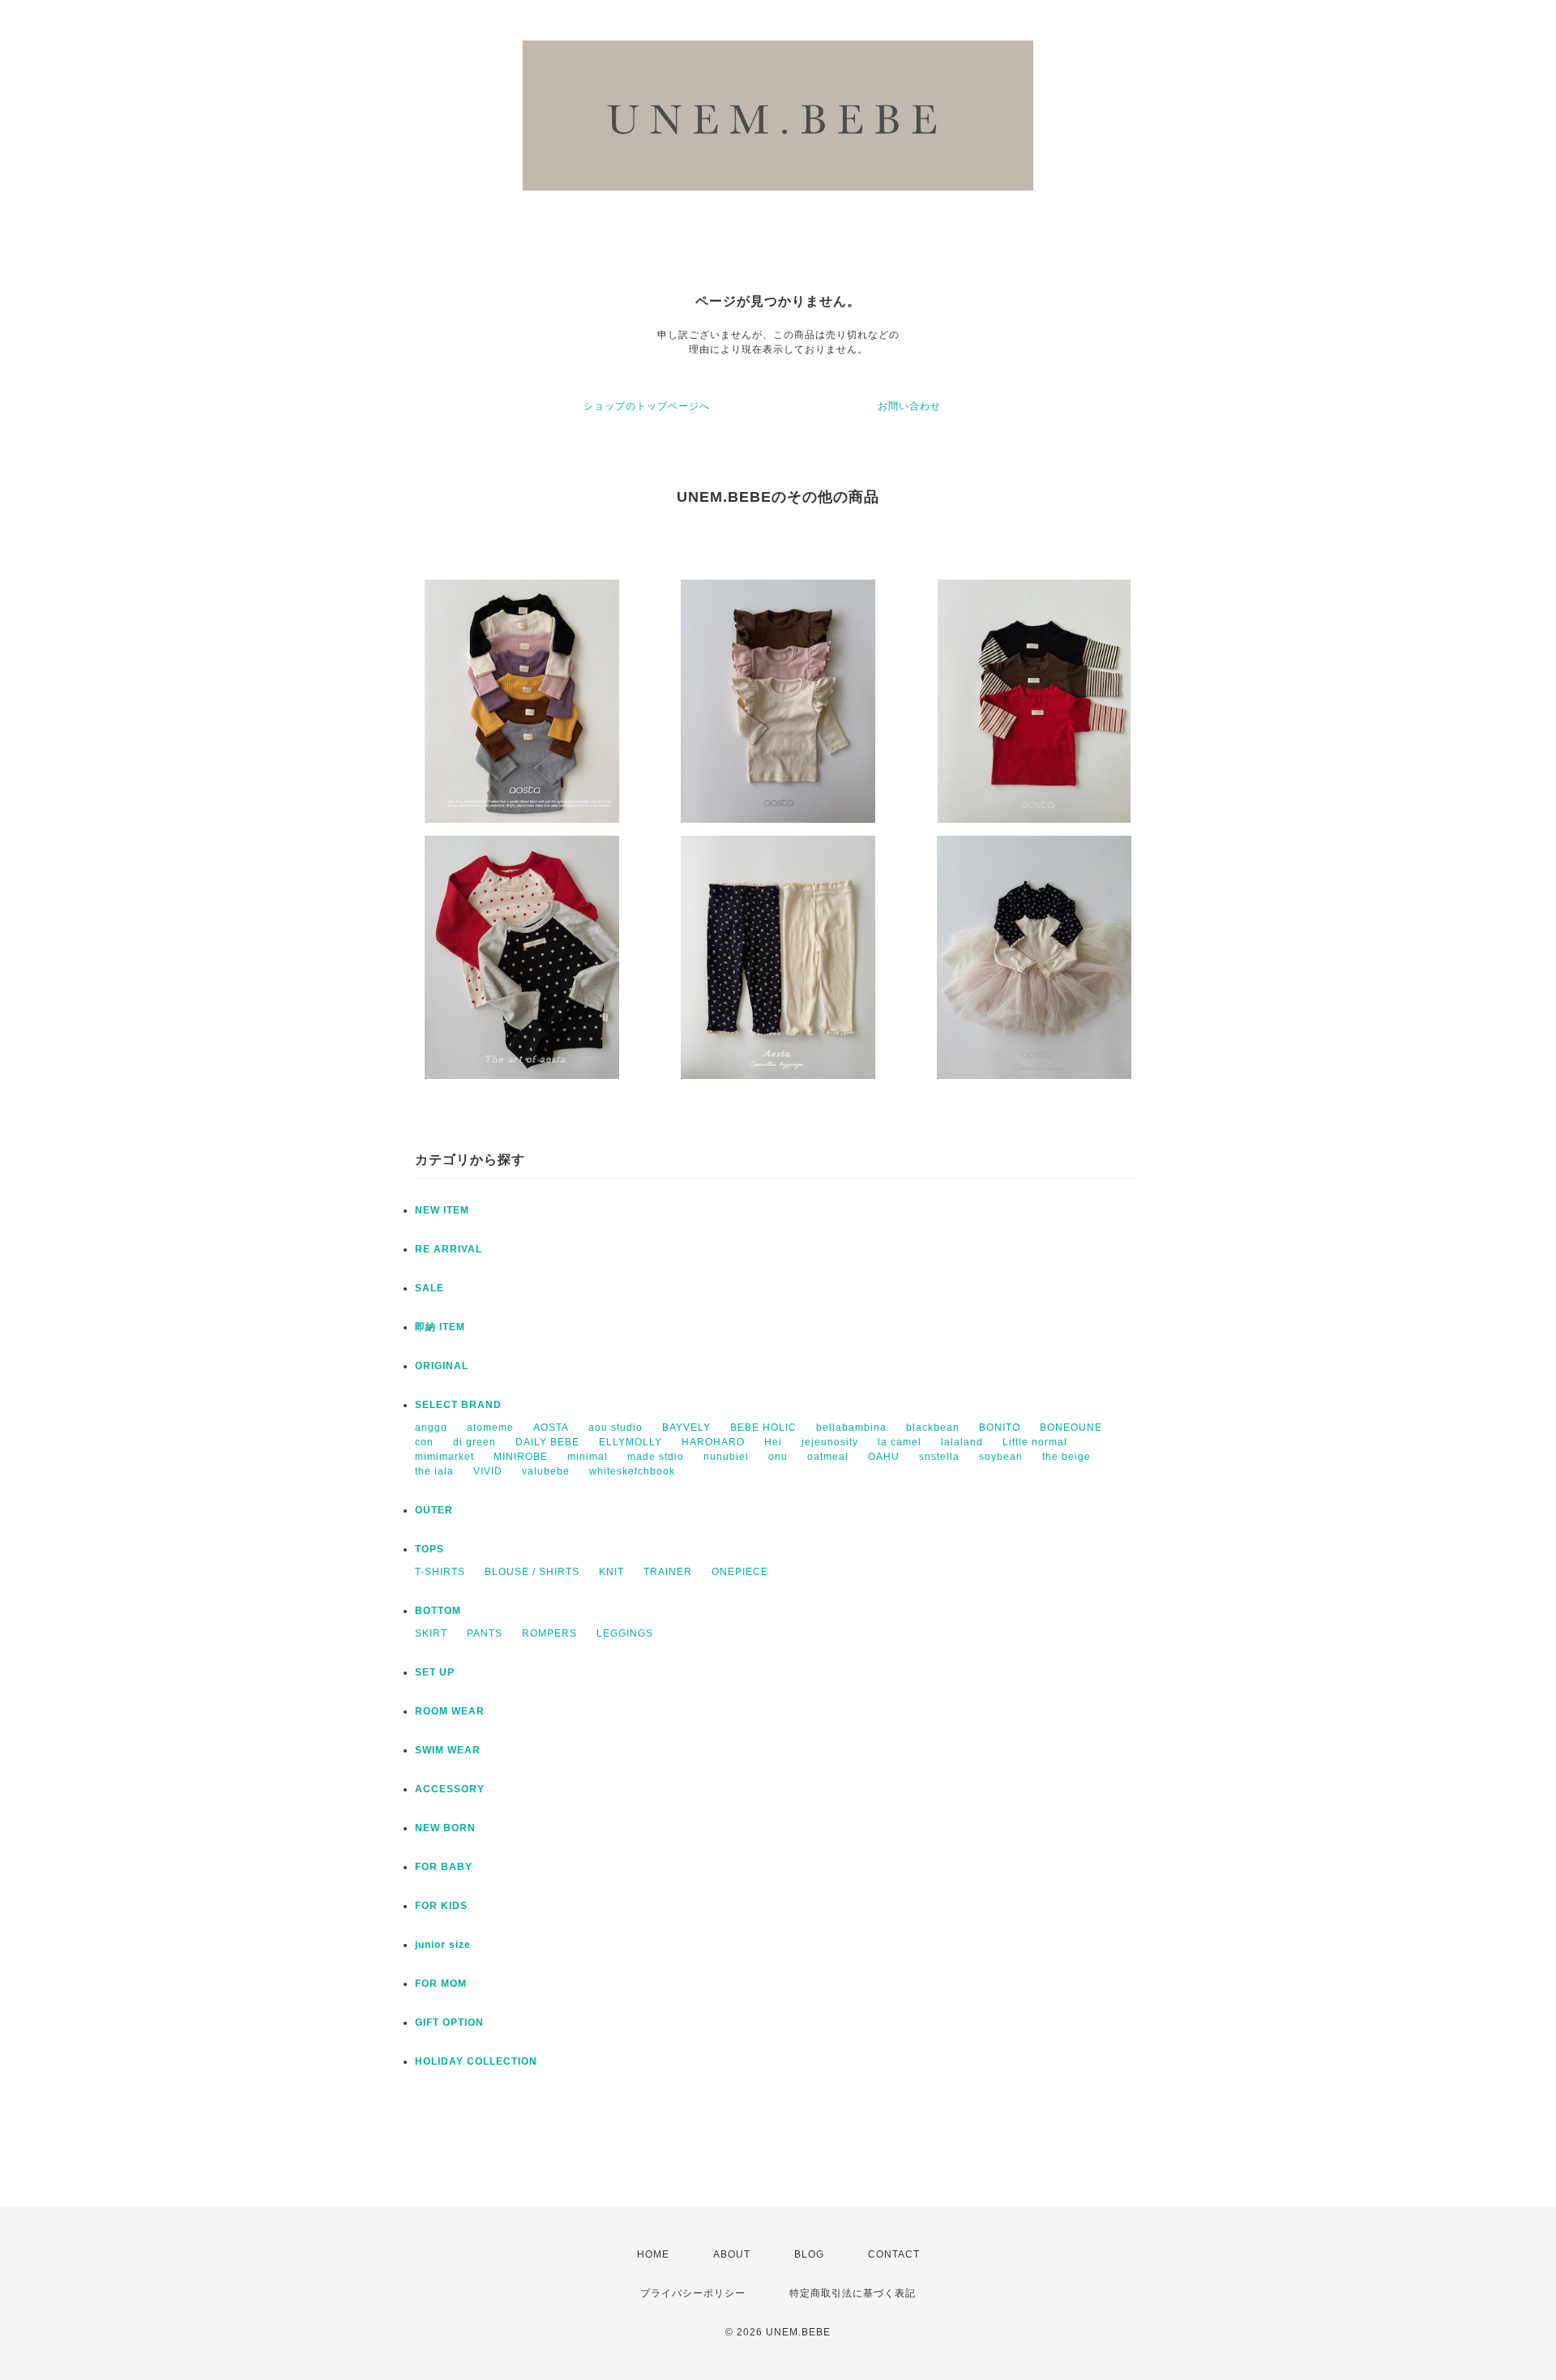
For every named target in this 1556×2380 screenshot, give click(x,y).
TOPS (430, 1549)
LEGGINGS (625, 1633)
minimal (588, 1457)
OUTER (434, 1510)
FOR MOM (441, 1984)
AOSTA (551, 1428)
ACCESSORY (450, 1789)
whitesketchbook (632, 1471)
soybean (1001, 1457)
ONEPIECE (740, 1572)
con (424, 1442)
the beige (1067, 1457)
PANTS (485, 1633)
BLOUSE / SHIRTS (532, 1572)
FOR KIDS (441, 1906)
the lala (434, 1471)
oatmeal (828, 1457)
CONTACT (894, 2254)
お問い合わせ (909, 406)
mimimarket (445, 1457)
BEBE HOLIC (763, 1428)
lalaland (962, 1442)
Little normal (1035, 1442)
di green (474, 1442)
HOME (653, 2254)
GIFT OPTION (449, 2023)
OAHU (884, 1457)
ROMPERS (549, 1633)
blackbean (933, 1428)
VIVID (488, 1471)
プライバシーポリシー (693, 2293)
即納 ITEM (440, 1327)
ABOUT (732, 2254)
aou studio (616, 1428)
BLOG (809, 2254)
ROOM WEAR (450, 1711)
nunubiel (726, 1457)
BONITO (1000, 1428)
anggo (431, 1428)
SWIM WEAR (448, 1750)
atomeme (490, 1428)
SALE (430, 1288)
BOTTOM (438, 1611)
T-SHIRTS (440, 1572)
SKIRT (431, 1633)
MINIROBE (521, 1457)
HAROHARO (713, 1442)
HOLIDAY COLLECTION (476, 2061)
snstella (939, 1457)
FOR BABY (444, 1867)
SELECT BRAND (458, 1405)
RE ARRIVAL (449, 1249)
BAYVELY (686, 1428)
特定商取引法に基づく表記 (853, 2293)
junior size (443, 1945)
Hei (773, 1442)
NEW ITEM (442, 1210)
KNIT (611, 1572)
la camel (900, 1442)
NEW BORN (445, 1828)
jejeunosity (830, 1442)
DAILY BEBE (547, 1442)
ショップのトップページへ (647, 406)
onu (778, 1457)
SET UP (435, 1672)
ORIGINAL (442, 1366)
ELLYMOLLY (631, 1442)
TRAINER (668, 1572)
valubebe (546, 1471)
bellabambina (851, 1428)
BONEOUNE (1071, 1428)
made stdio (656, 1457)
